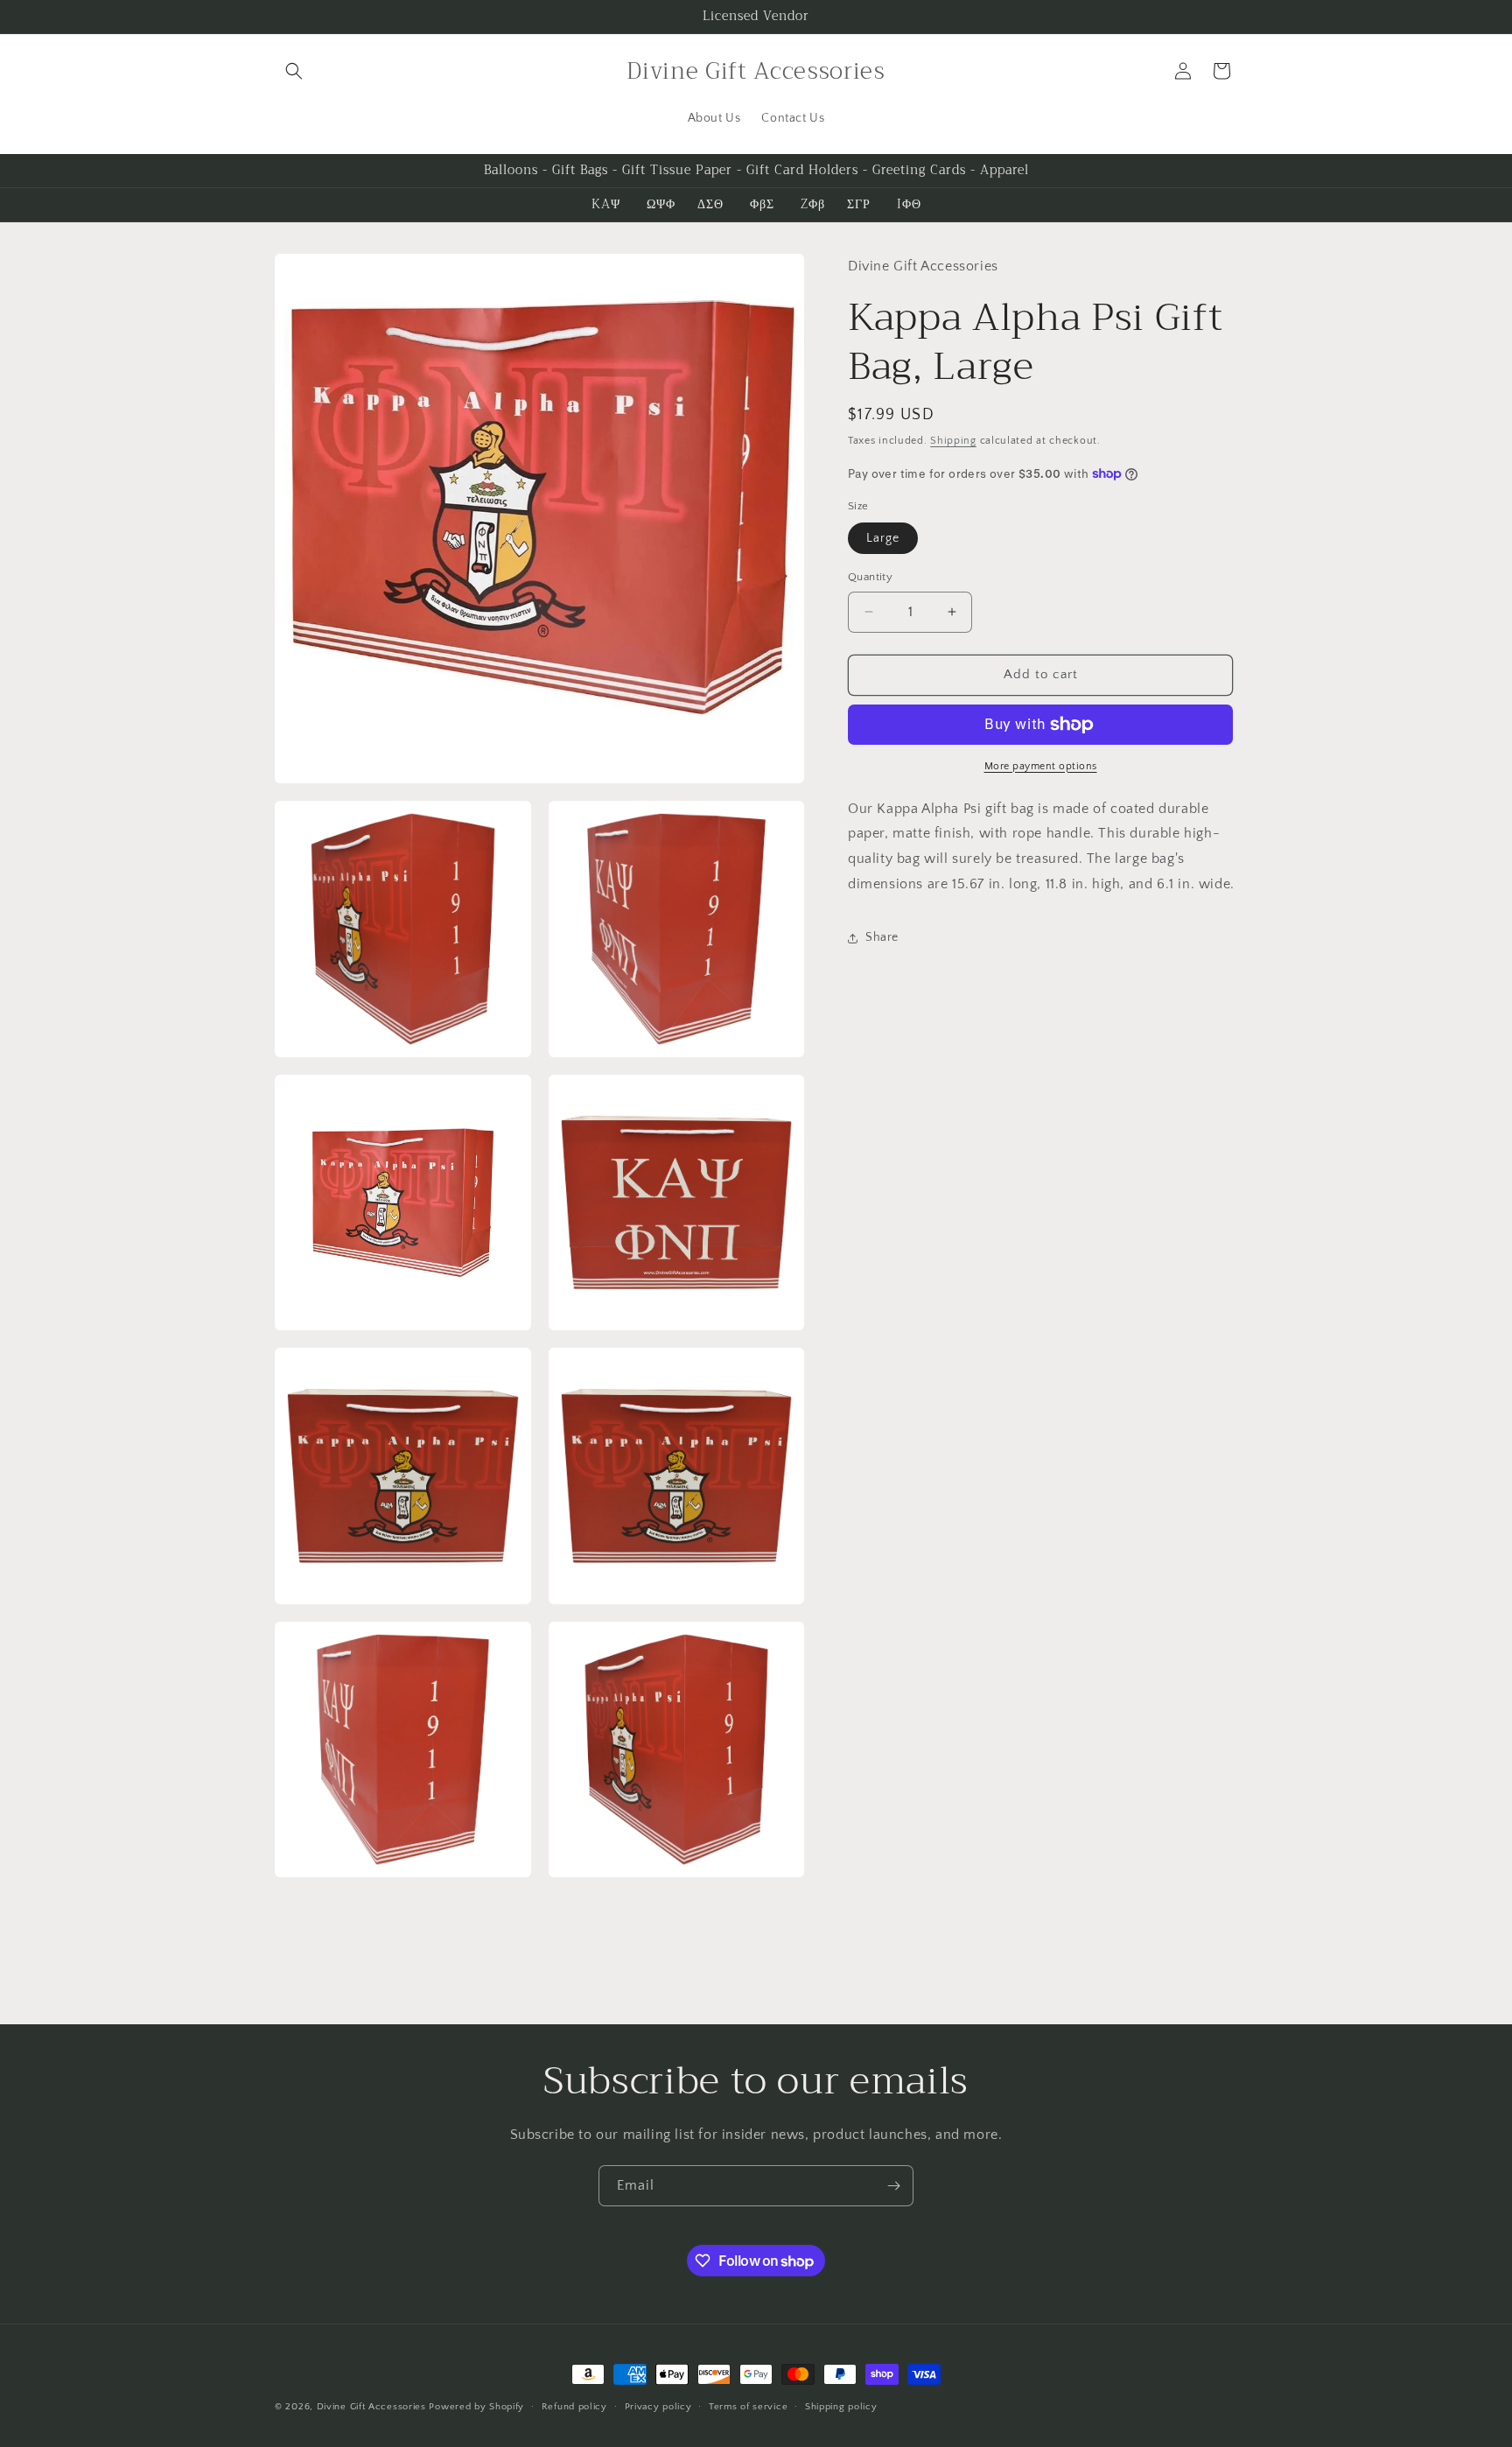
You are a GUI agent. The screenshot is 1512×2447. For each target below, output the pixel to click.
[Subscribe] (893, 2186)
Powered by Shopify (476, 2407)
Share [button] (882, 937)
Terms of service (748, 2407)
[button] (294, 71)
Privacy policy (658, 2407)
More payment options (1041, 766)
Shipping (953, 441)
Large (883, 538)
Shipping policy (841, 2407)
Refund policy (574, 2407)
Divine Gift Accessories (371, 2407)
